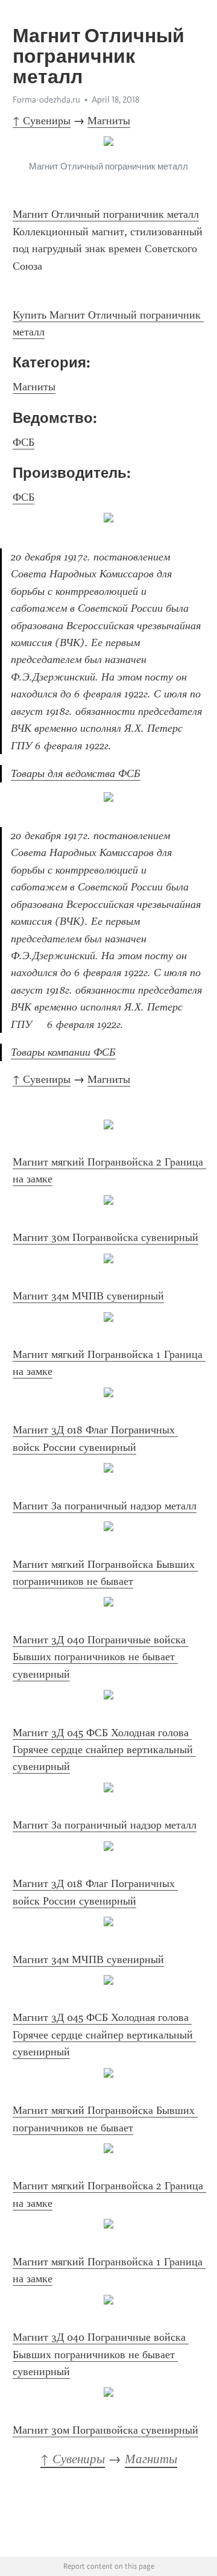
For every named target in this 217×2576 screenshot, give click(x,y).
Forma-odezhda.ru (46, 100)
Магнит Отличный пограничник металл (106, 214)
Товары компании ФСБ (63, 1052)
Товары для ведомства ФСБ (76, 773)
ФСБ (24, 442)
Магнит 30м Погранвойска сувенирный (105, 1237)
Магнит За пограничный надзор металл (105, 1506)
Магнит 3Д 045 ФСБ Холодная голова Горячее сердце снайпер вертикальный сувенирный (104, 1750)
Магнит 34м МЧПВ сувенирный (88, 1296)
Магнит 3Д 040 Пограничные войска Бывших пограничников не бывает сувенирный (101, 1657)
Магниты (109, 121)
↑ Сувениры (42, 121)
